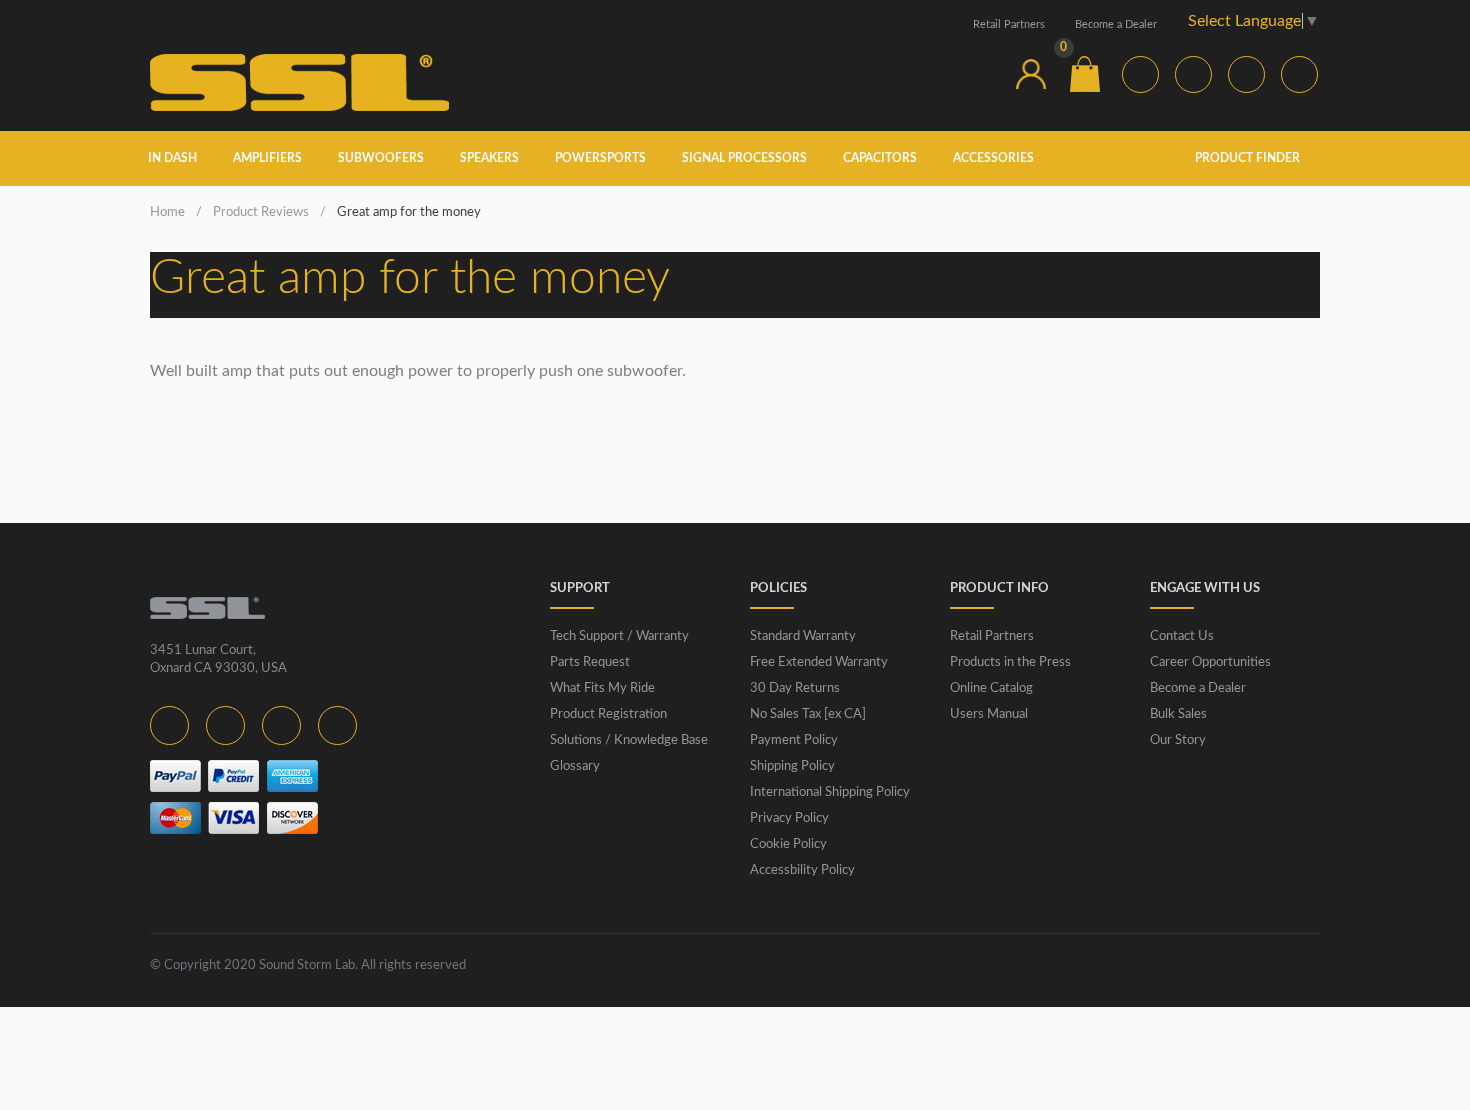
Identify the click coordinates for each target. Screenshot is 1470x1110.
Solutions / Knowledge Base (629, 740)
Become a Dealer (1116, 24)
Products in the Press (1010, 662)
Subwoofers (381, 158)
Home (167, 212)
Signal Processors (744, 158)
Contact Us (1182, 636)
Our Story (1178, 740)
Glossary (575, 766)
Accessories (993, 158)
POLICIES (778, 588)
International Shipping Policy (830, 792)
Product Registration (608, 714)
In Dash (172, 158)
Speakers (489, 158)
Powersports (600, 158)
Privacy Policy (789, 818)
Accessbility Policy (802, 870)
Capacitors (880, 158)
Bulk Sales (1178, 714)
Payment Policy (794, 740)
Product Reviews (261, 212)
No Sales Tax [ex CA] (808, 714)
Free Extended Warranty (819, 662)
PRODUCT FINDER (1249, 158)
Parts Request (590, 662)
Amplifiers (267, 158)
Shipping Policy (792, 766)
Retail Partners (1009, 24)
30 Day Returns (795, 688)
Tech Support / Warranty (619, 636)
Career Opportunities (1210, 662)
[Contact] (977, 74)
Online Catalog (991, 688)
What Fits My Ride (602, 688)
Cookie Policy (788, 844)
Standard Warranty (803, 636)
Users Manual (989, 714)
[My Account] (1031, 74)
